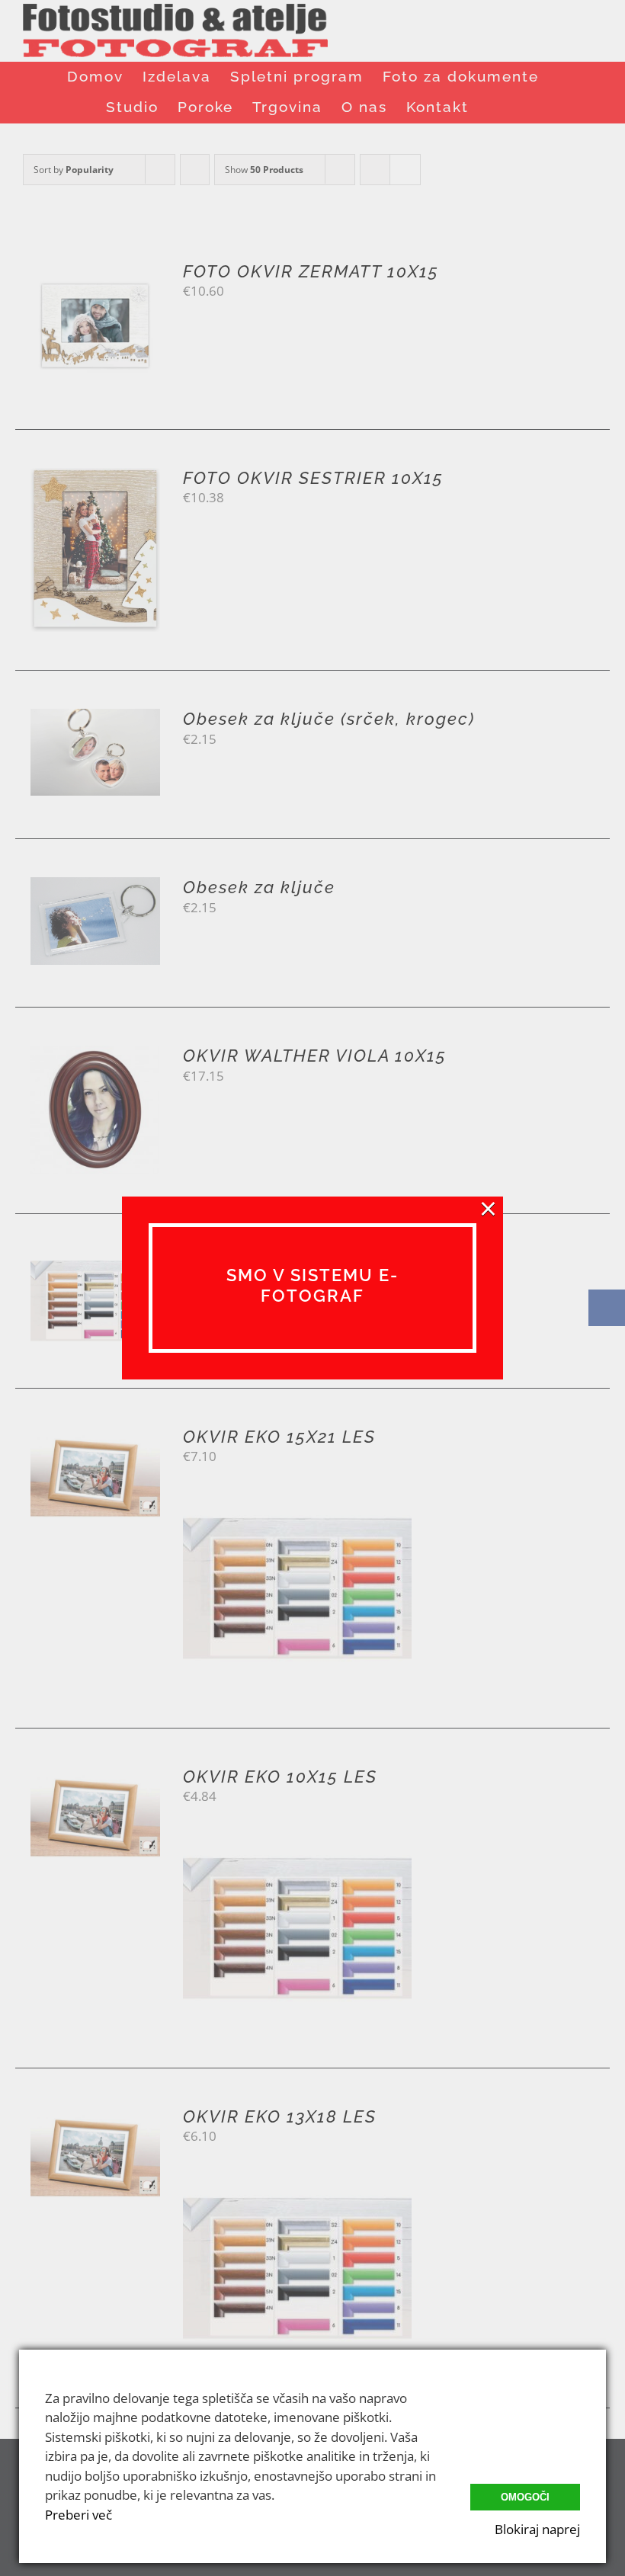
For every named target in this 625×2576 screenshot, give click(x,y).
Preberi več (79, 2515)
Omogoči (525, 2497)
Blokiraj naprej (537, 2529)
